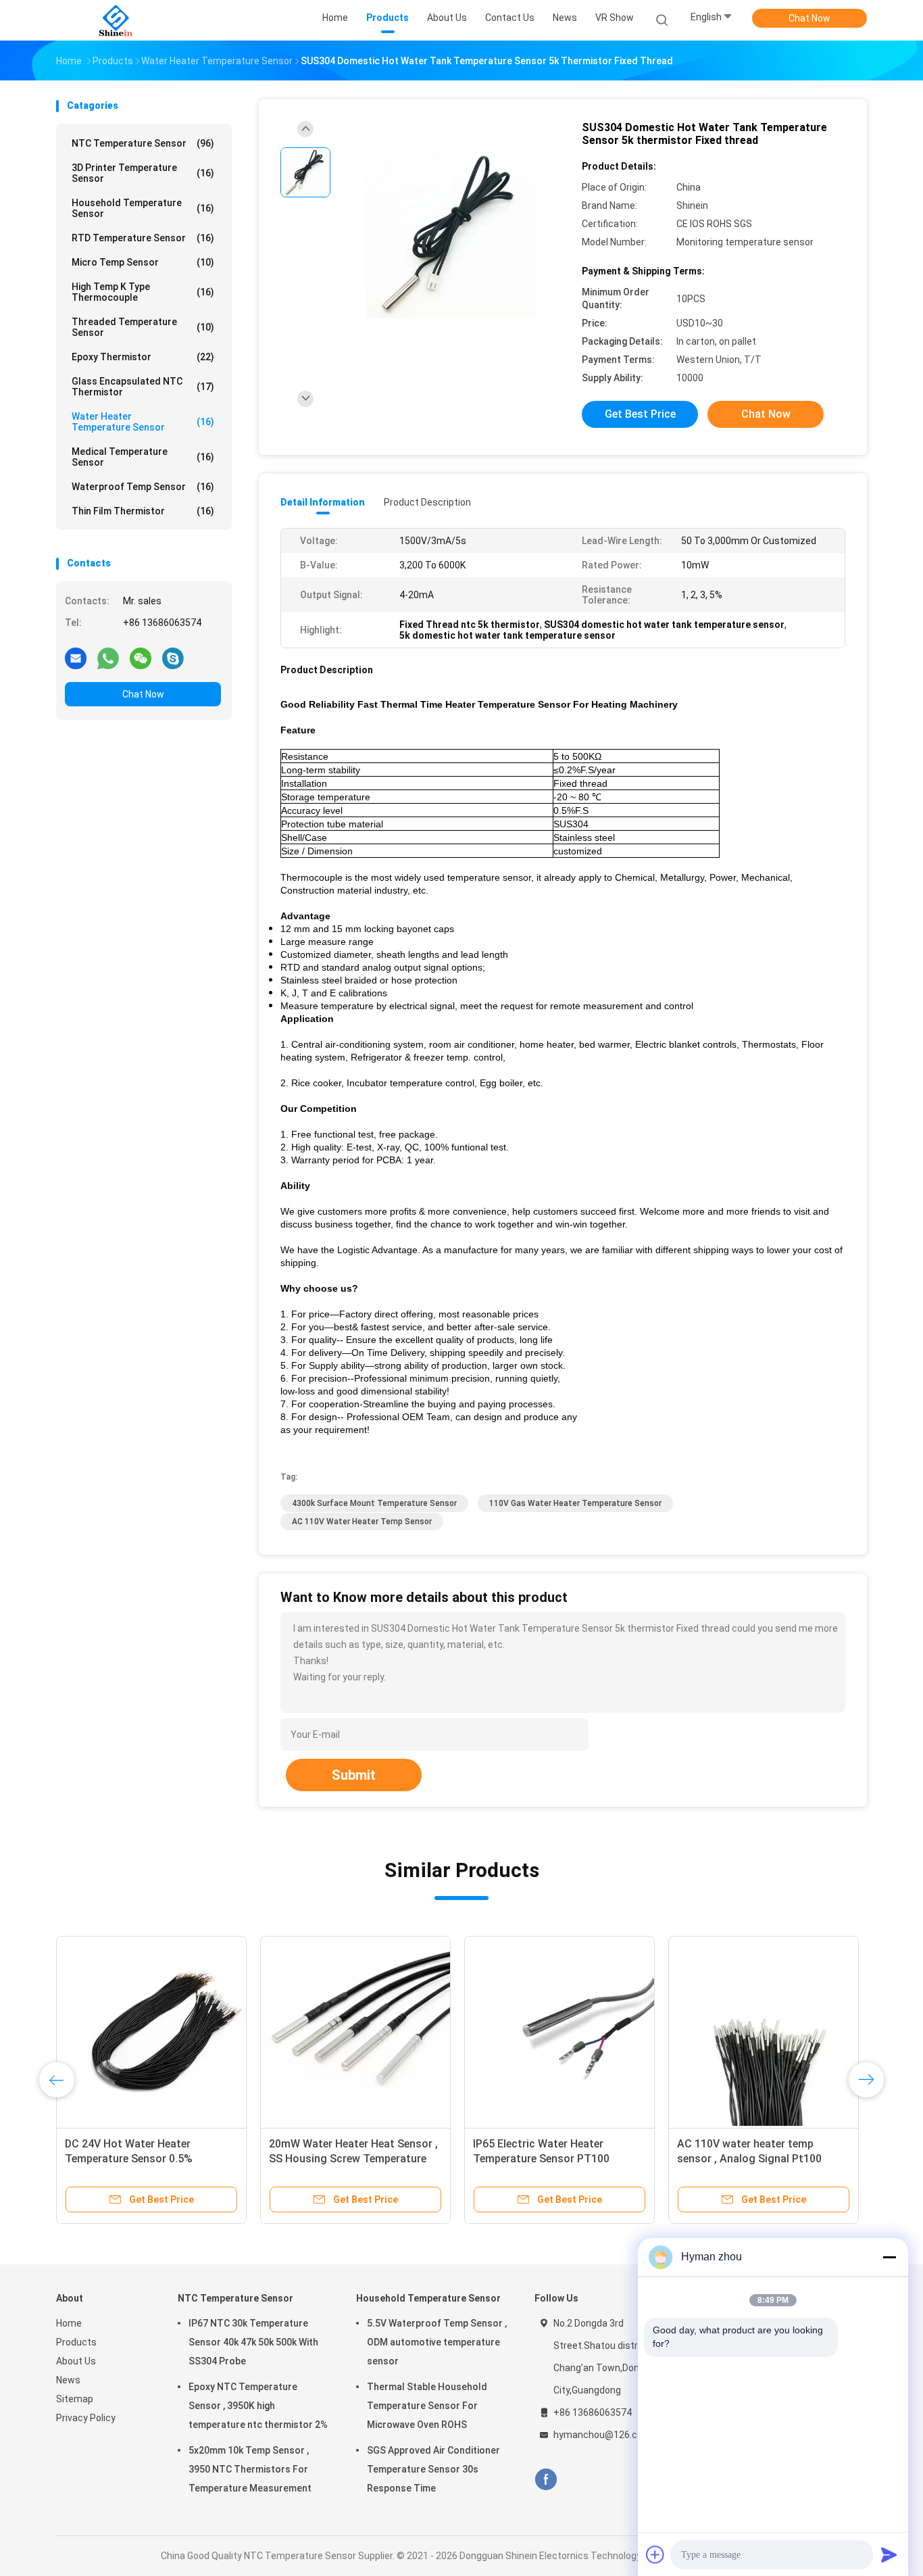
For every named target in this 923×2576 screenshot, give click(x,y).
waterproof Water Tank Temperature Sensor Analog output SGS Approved (779, 2159)
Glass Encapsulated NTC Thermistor (143, 387)
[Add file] (655, 2554)
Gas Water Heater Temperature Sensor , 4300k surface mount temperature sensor (174, 2159)
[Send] (889, 2554)
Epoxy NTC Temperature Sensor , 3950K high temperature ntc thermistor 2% (258, 2406)
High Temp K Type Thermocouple (143, 292)
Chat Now (809, 18)
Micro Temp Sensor (143, 262)
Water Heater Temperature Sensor (143, 422)
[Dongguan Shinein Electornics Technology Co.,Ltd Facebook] (546, 2480)
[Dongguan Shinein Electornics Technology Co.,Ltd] (116, 20)
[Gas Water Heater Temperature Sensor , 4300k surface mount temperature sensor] (184, 2031)
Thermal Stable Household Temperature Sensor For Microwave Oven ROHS (427, 2406)
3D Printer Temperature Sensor (143, 173)
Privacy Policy (86, 2418)
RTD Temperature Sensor (143, 238)
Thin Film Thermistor (143, 511)
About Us (76, 2361)
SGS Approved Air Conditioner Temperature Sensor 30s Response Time (433, 2469)
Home (69, 2323)
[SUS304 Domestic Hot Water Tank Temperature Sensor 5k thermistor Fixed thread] (451, 235)
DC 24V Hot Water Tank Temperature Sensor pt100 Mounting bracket (368, 2159)
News (68, 2380)
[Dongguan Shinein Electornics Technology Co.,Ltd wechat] (141, 658)
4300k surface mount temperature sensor (374, 1503)
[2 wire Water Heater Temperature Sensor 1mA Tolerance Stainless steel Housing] (592, 2031)
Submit (354, 1775)
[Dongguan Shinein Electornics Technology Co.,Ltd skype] (173, 658)
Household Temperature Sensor (143, 208)
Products (76, 2342)
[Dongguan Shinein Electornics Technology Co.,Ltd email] (76, 658)
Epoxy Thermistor (143, 357)
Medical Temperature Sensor (143, 457)
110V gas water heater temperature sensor (575, 1503)
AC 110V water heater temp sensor (362, 1522)
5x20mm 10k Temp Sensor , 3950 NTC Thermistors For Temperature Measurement (250, 2469)
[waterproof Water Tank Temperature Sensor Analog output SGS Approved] (796, 2031)
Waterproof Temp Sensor (143, 487)
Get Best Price (640, 414)
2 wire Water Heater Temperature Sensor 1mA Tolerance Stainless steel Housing (587, 2159)
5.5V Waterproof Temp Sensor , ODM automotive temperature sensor (437, 2342)
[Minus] (889, 2257)
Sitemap (75, 2399)
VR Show (615, 18)
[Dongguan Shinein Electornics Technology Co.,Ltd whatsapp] (108, 658)
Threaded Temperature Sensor (143, 327)
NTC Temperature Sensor (143, 143)
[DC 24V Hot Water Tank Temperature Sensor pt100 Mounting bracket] (388, 2031)
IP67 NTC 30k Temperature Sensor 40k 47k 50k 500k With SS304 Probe (253, 2342)
